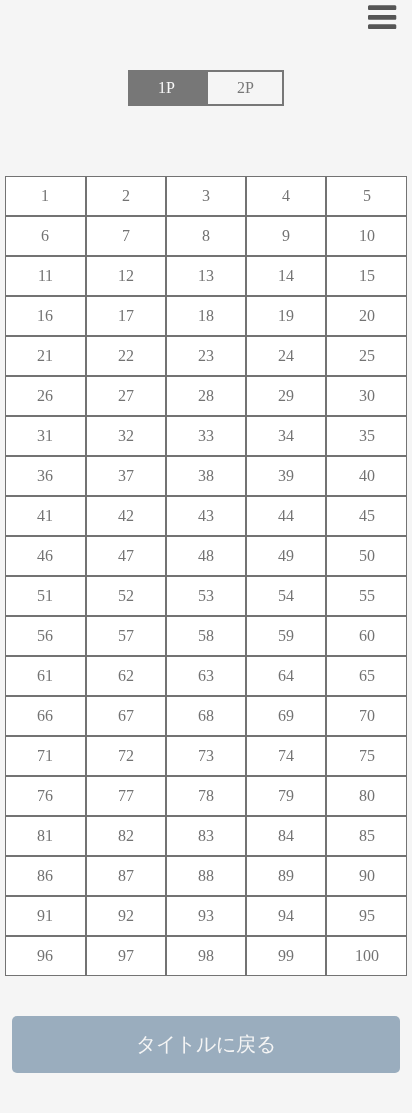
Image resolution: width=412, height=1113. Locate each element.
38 (206, 475)
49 (286, 555)
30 (367, 395)
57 (126, 635)
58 (206, 635)
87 (126, 875)
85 (367, 835)
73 (206, 755)
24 (286, 355)
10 (367, 235)
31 (45, 435)
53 (206, 595)
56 (45, 635)
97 (126, 955)
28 (206, 395)
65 (367, 675)
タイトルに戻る (206, 1044)
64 (286, 675)
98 (206, 955)
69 (286, 715)
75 (367, 755)
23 (206, 355)
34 (286, 435)
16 (45, 315)
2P (245, 87)
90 (367, 875)
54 (286, 595)
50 (367, 555)
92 (126, 915)
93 (206, 915)
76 (45, 795)
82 (126, 835)
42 (126, 515)
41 (45, 515)
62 (126, 675)
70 (367, 715)
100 (367, 955)
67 (126, 715)
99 (286, 955)
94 (286, 915)
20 (367, 315)
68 (206, 715)
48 (206, 555)
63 (206, 675)
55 (367, 595)
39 (286, 475)
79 (286, 795)
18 (206, 315)
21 (45, 355)
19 (286, 315)
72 (126, 755)
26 (45, 395)
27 (126, 395)
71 (45, 755)
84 (286, 835)
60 (367, 635)
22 (126, 355)
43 (206, 515)
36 (45, 475)
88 (206, 875)
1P (166, 87)
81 (45, 835)
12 (126, 275)
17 (126, 315)
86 (45, 875)
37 (126, 475)
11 (45, 275)
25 (367, 355)
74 (286, 755)
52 (126, 595)
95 (367, 915)
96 (45, 955)
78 (206, 795)
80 (367, 795)
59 (286, 635)
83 (206, 835)
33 (206, 435)
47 (126, 555)
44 (286, 515)
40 (367, 475)
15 (367, 275)
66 (45, 715)
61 (45, 675)
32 (126, 435)
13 (206, 275)
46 (45, 555)
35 (367, 435)
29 (286, 395)
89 (286, 875)
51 (45, 595)
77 (126, 795)
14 (286, 275)
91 (45, 915)
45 (367, 515)
